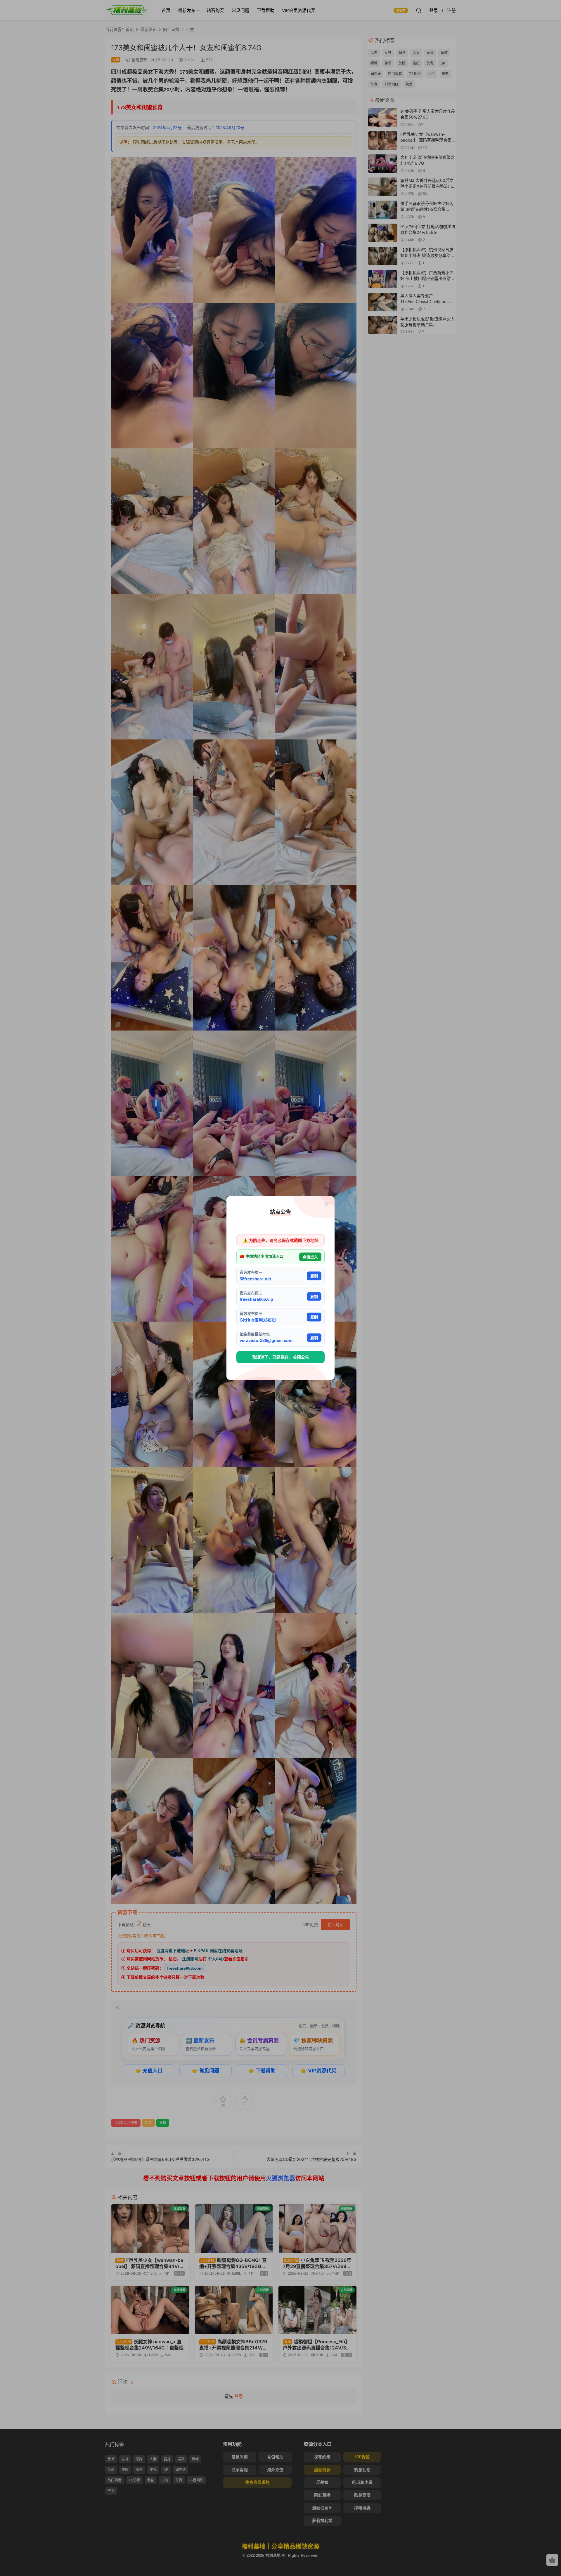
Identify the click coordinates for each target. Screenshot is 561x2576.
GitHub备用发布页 (258, 1320)
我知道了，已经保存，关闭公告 (280, 1357)
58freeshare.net (255, 1279)
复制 (314, 1276)
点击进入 (310, 1257)
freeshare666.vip (256, 1299)
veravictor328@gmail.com (266, 1340)
